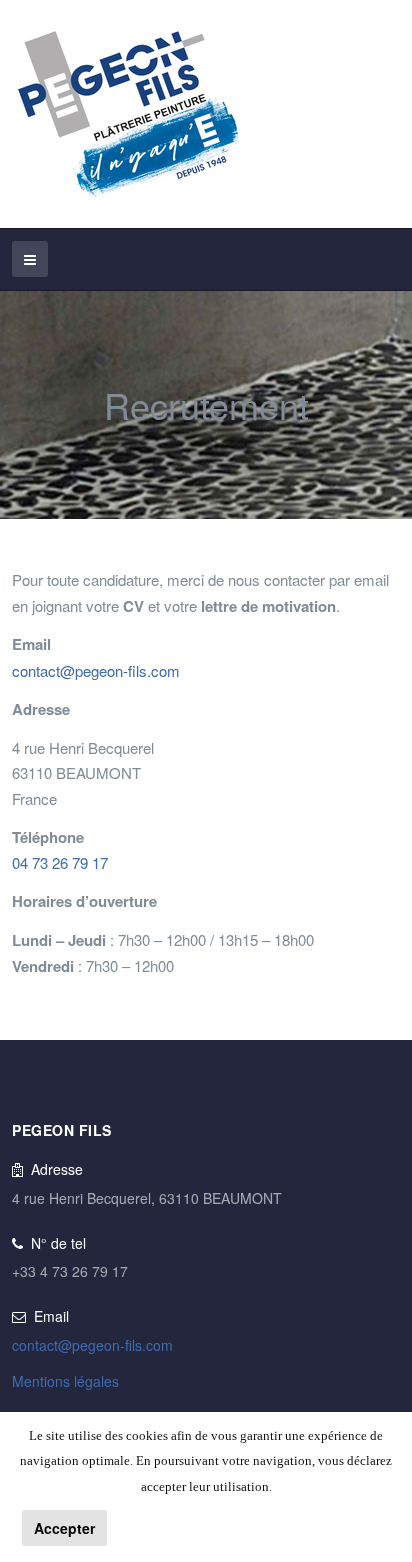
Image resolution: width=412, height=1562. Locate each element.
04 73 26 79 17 (60, 862)
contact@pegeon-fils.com (96, 670)
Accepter (64, 1528)
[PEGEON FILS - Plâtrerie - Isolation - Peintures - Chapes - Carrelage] (127, 114)
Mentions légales (65, 1381)
